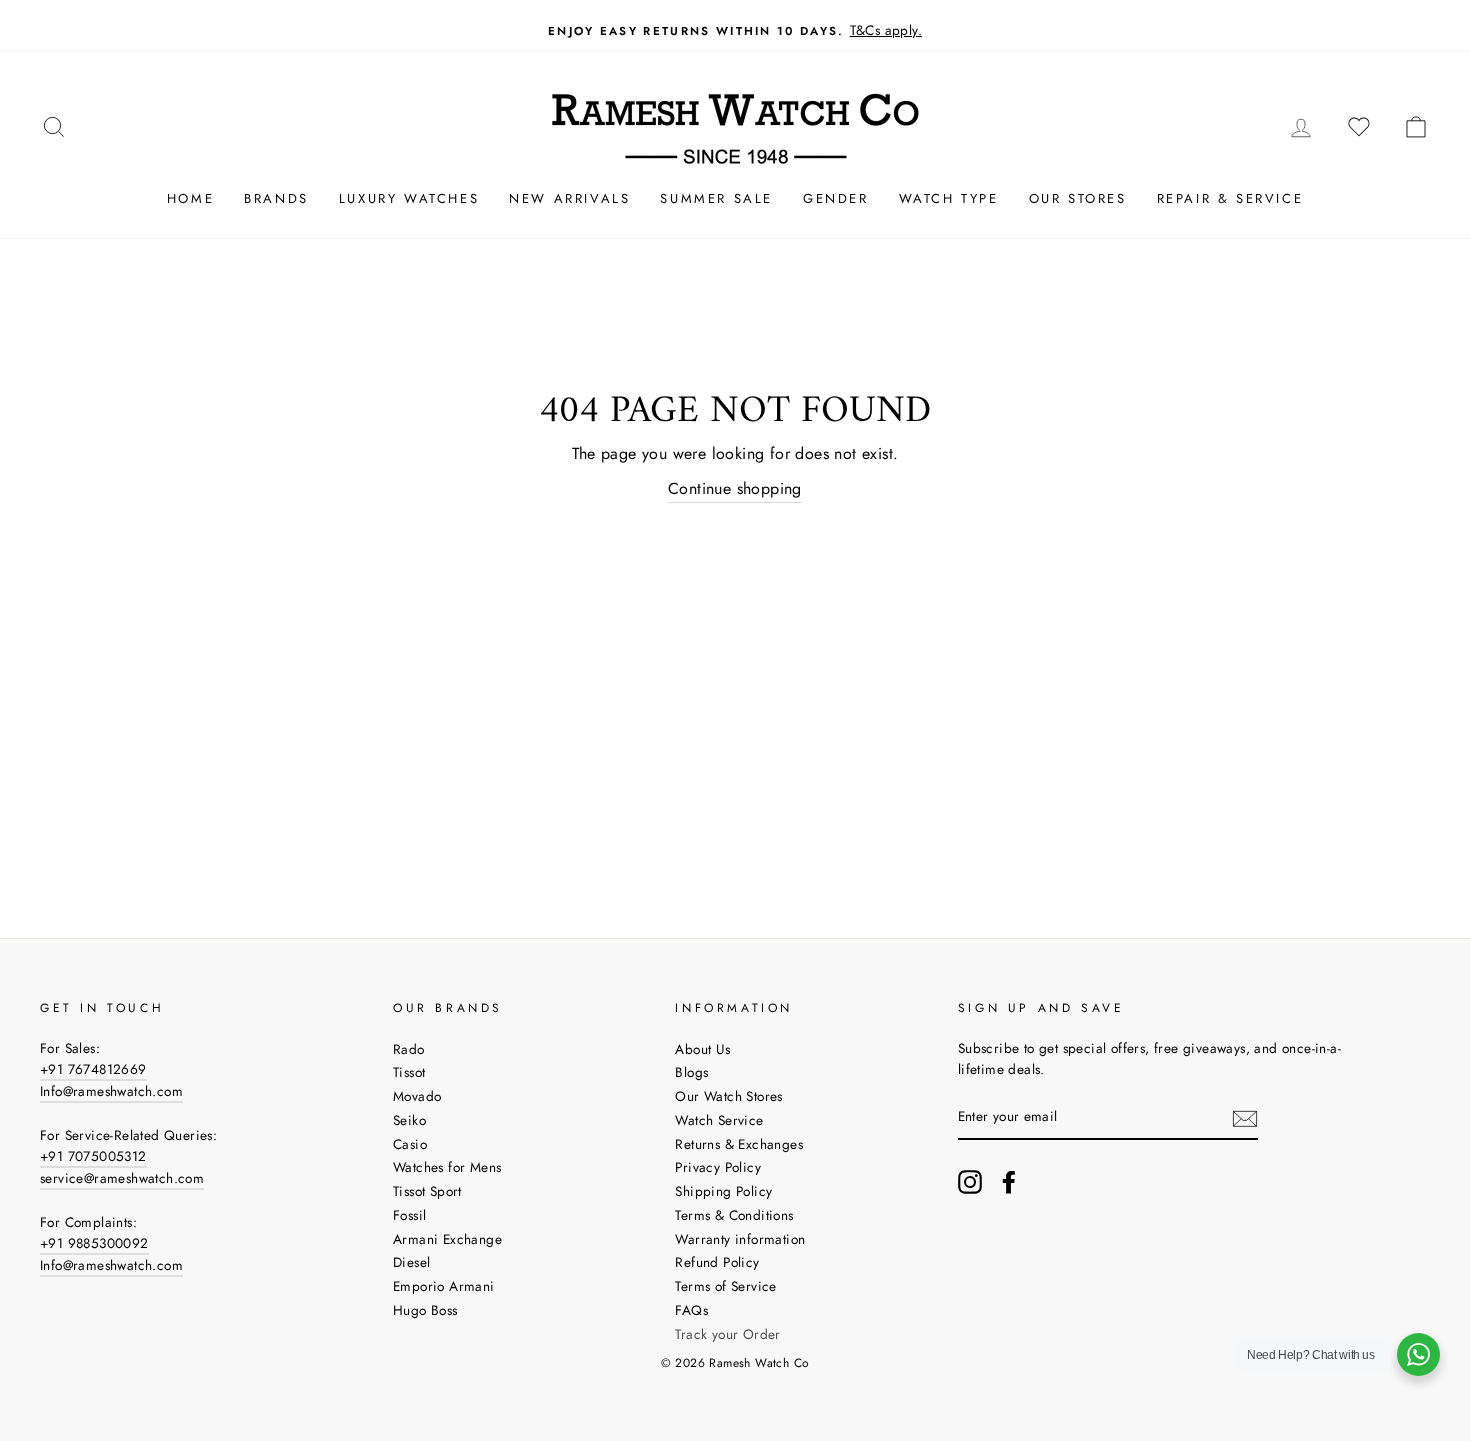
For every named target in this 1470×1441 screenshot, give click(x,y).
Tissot (409, 1072)
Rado (409, 1049)
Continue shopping (735, 488)
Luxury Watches (409, 198)
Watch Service (719, 1120)
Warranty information (740, 1239)
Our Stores (1078, 198)
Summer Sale (716, 198)
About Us (702, 1049)
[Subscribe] (1245, 1118)
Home (190, 198)
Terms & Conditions (734, 1215)
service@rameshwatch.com (122, 1178)
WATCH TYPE (949, 198)
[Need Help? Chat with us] (1418, 1354)
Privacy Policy (718, 1167)
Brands (276, 198)
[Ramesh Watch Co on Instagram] (970, 1182)
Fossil (409, 1215)
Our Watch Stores (728, 1096)
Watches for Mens (447, 1167)
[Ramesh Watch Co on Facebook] (1009, 1182)
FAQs (691, 1310)
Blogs (691, 1072)
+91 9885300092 (94, 1243)
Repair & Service (1230, 198)
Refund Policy (717, 1262)
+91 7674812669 (93, 1069)
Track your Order (727, 1334)
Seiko (409, 1120)
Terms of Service (725, 1286)
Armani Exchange (447, 1239)
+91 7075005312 (93, 1156)
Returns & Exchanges (739, 1144)
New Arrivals (569, 198)
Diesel (411, 1262)
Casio (410, 1144)
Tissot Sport (427, 1191)
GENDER (836, 198)
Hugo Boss (425, 1310)
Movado (417, 1096)
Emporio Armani (444, 1286)
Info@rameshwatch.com (111, 1091)
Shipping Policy (723, 1191)
